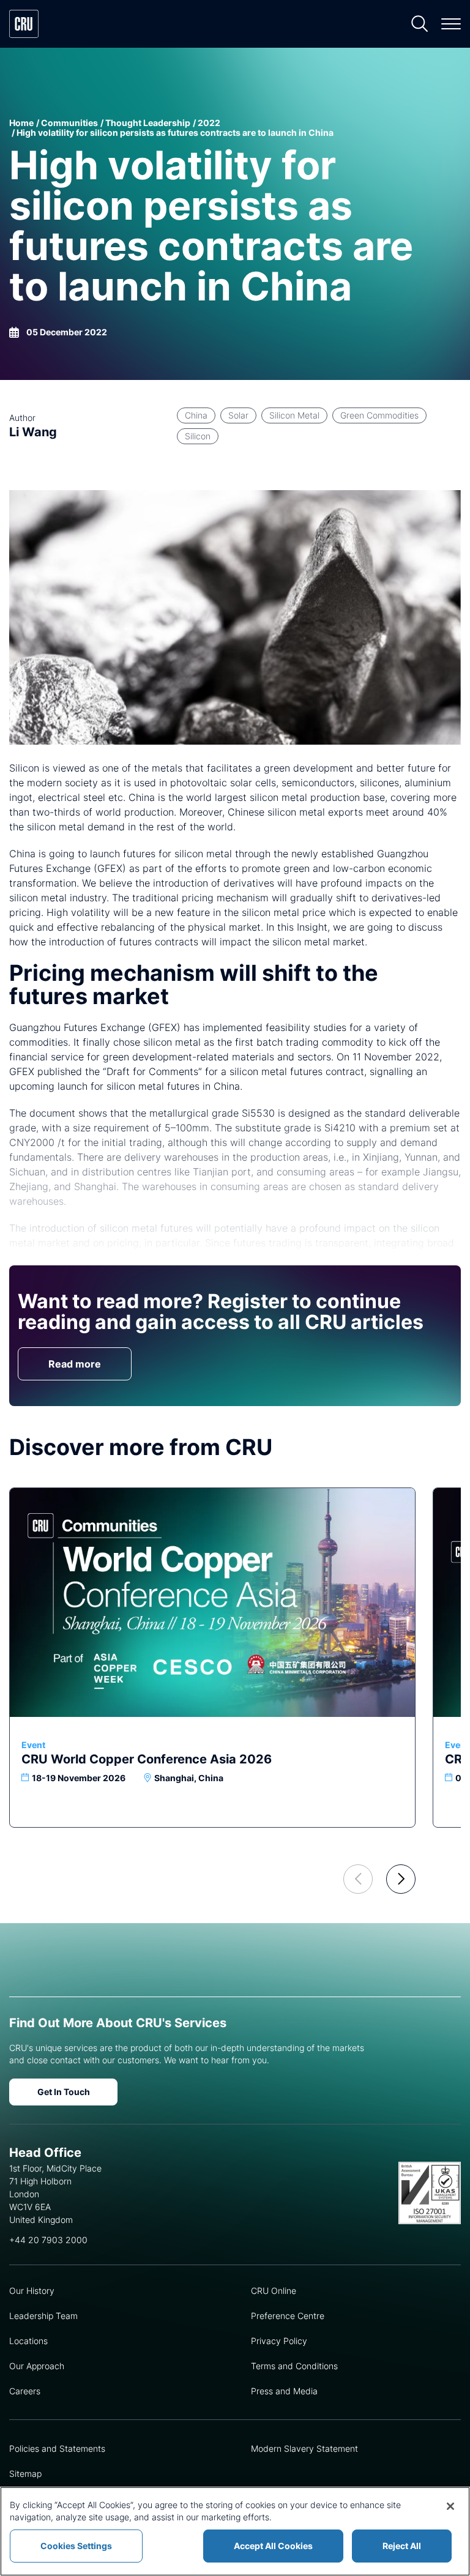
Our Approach (37, 2366)
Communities (69, 123)
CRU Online (274, 2291)
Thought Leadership (148, 123)
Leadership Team (43, 2316)
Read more (75, 1364)
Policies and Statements (57, 2448)
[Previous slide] (358, 1879)
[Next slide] (401, 1879)
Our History (32, 2291)
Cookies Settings (76, 2546)
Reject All (402, 2546)
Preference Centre (288, 2316)
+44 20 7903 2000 (48, 2240)
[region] (235, 2531)
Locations (28, 2341)
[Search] (420, 24)
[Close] (450, 2506)
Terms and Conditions (294, 2366)
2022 (209, 123)
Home (21, 123)
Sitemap (25, 2474)
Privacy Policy (279, 2341)
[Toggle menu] (451, 24)
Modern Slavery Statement (304, 2448)
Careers (25, 2391)
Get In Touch (64, 2092)
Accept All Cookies (273, 2546)
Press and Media (284, 2391)
